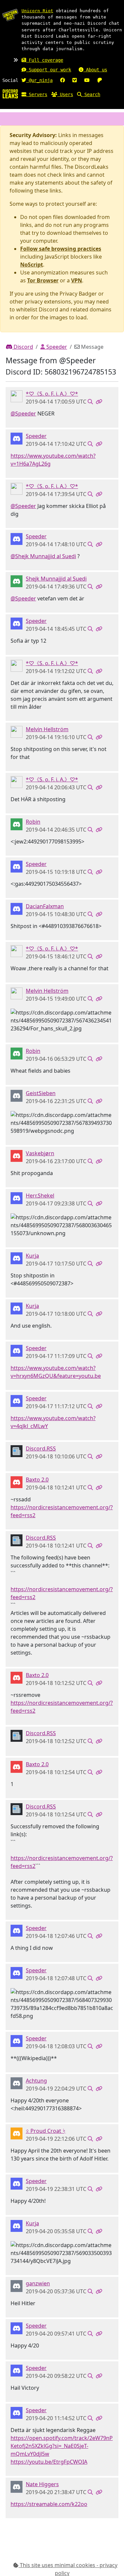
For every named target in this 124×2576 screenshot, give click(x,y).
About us (95, 70)
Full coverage (45, 60)
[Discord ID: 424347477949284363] (17, 2133)
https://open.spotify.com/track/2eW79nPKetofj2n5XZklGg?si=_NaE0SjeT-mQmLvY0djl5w (62, 2446)
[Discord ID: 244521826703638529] (17, 396)
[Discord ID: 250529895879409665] (17, 1198)
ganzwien (38, 2283)
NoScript (32, 265)
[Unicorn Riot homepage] (10, 15)
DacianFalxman (45, 906)
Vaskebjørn (40, 1153)
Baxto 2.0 (37, 1480)
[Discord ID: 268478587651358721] (17, 1450)
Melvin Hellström (47, 729)
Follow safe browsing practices (61, 249)
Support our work (49, 70)
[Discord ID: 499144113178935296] (17, 2486)
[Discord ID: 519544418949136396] (17, 2083)
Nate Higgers (42, 2484)
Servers (37, 94)
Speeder (56, 347)
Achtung (36, 2081)
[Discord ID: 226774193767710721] (17, 1095)
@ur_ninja (39, 80)
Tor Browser (43, 280)
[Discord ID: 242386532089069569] (17, 1482)
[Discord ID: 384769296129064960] (17, 1258)
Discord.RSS (41, 1449)
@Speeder (23, 413)
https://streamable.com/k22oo (49, 2504)
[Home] (10, 93)
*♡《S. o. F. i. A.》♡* (52, 394)
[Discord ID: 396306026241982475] (17, 438)
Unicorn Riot (37, 11)
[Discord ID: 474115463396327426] (17, 2285)
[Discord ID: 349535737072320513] (17, 731)
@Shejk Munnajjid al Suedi (43, 556)
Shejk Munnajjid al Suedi (56, 579)
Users (65, 94)
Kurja (32, 1256)
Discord (23, 347)
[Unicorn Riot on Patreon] (100, 80)
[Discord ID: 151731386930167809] (17, 1155)
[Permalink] (99, 402)
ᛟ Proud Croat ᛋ (46, 2131)
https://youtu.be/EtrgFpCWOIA (49, 2462)
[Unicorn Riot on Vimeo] (75, 80)
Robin (33, 822)
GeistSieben (41, 1093)
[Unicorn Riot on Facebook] (62, 80)
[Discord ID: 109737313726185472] (17, 824)
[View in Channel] (90, 402)
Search (91, 94)
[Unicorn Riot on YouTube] (87, 80)
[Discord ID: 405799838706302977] (17, 581)
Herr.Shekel (40, 1196)
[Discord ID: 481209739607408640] (17, 908)
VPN (77, 280)
